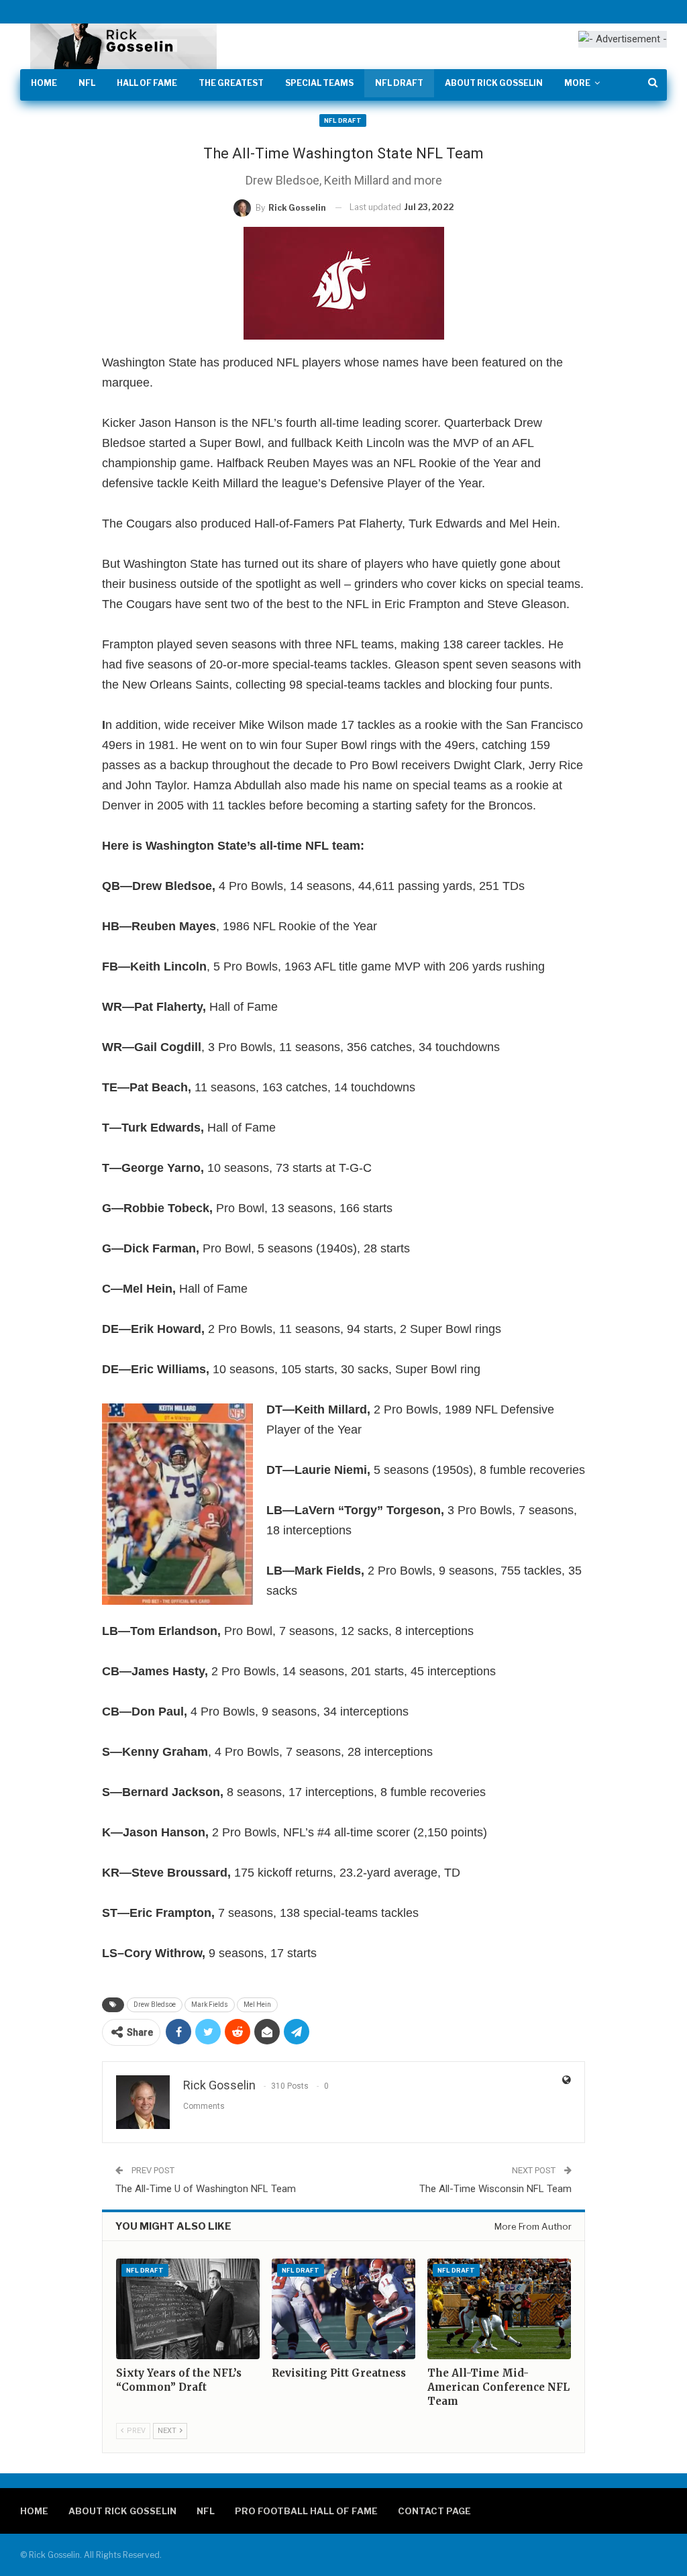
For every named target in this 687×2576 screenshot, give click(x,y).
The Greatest (231, 83)
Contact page (434, 2511)
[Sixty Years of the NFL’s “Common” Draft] (188, 2309)
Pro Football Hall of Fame (306, 2511)
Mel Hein (257, 2004)
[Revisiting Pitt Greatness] (343, 2309)
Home (44, 83)
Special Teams (319, 83)
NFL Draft (399, 83)
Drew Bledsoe (155, 2004)
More (577, 83)
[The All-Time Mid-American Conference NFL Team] (499, 2309)
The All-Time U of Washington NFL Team (206, 2189)
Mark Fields (210, 2004)
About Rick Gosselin (494, 83)
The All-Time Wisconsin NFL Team (495, 2189)
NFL (87, 83)
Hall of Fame (147, 83)
